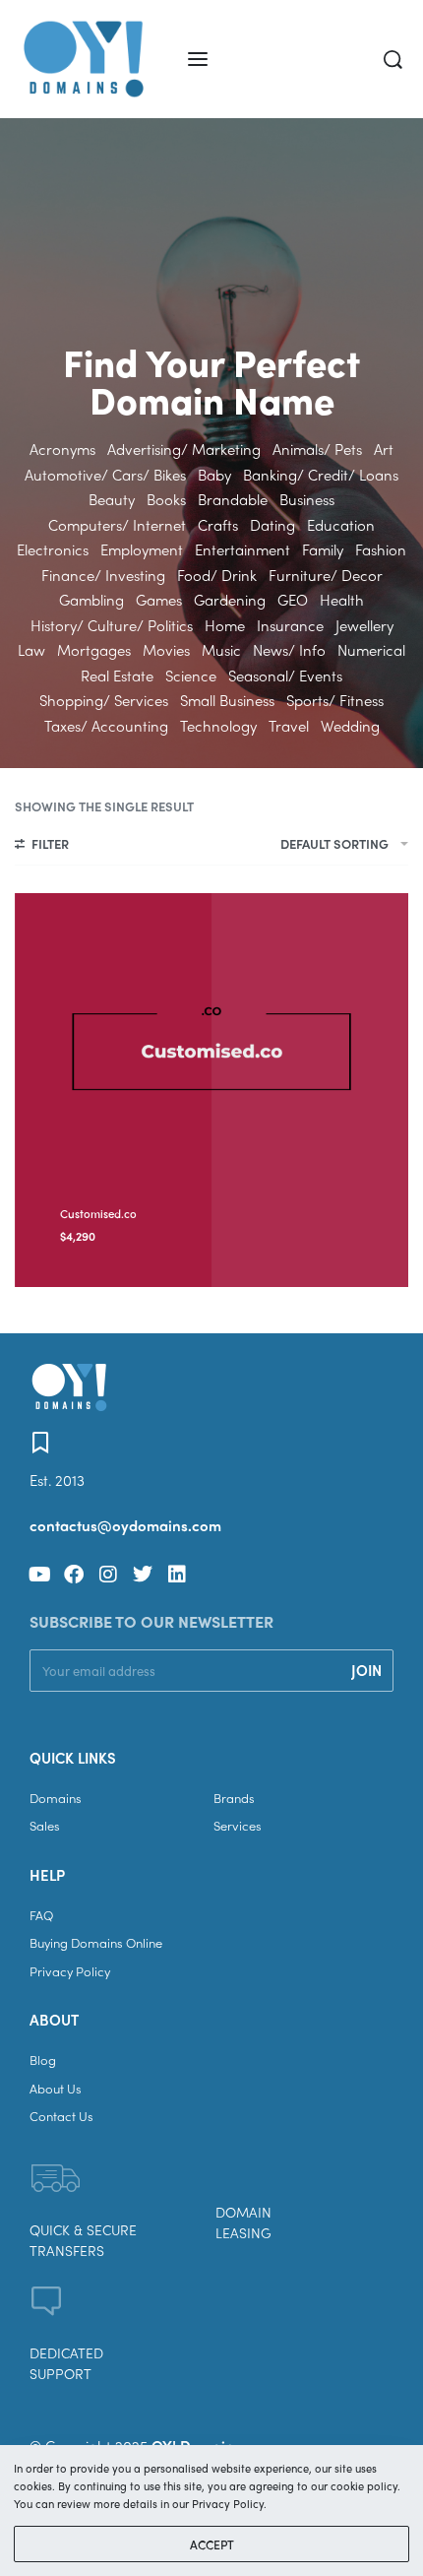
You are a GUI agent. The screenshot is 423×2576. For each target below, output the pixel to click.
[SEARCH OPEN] (393, 60)
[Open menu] (198, 59)
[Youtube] (39, 1575)
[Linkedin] (177, 1575)
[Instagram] (108, 1575)
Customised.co (98, 1213)
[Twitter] (143, 1575)
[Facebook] (74, 1575)
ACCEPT (212, 2544)
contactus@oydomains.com (125, 1525)
